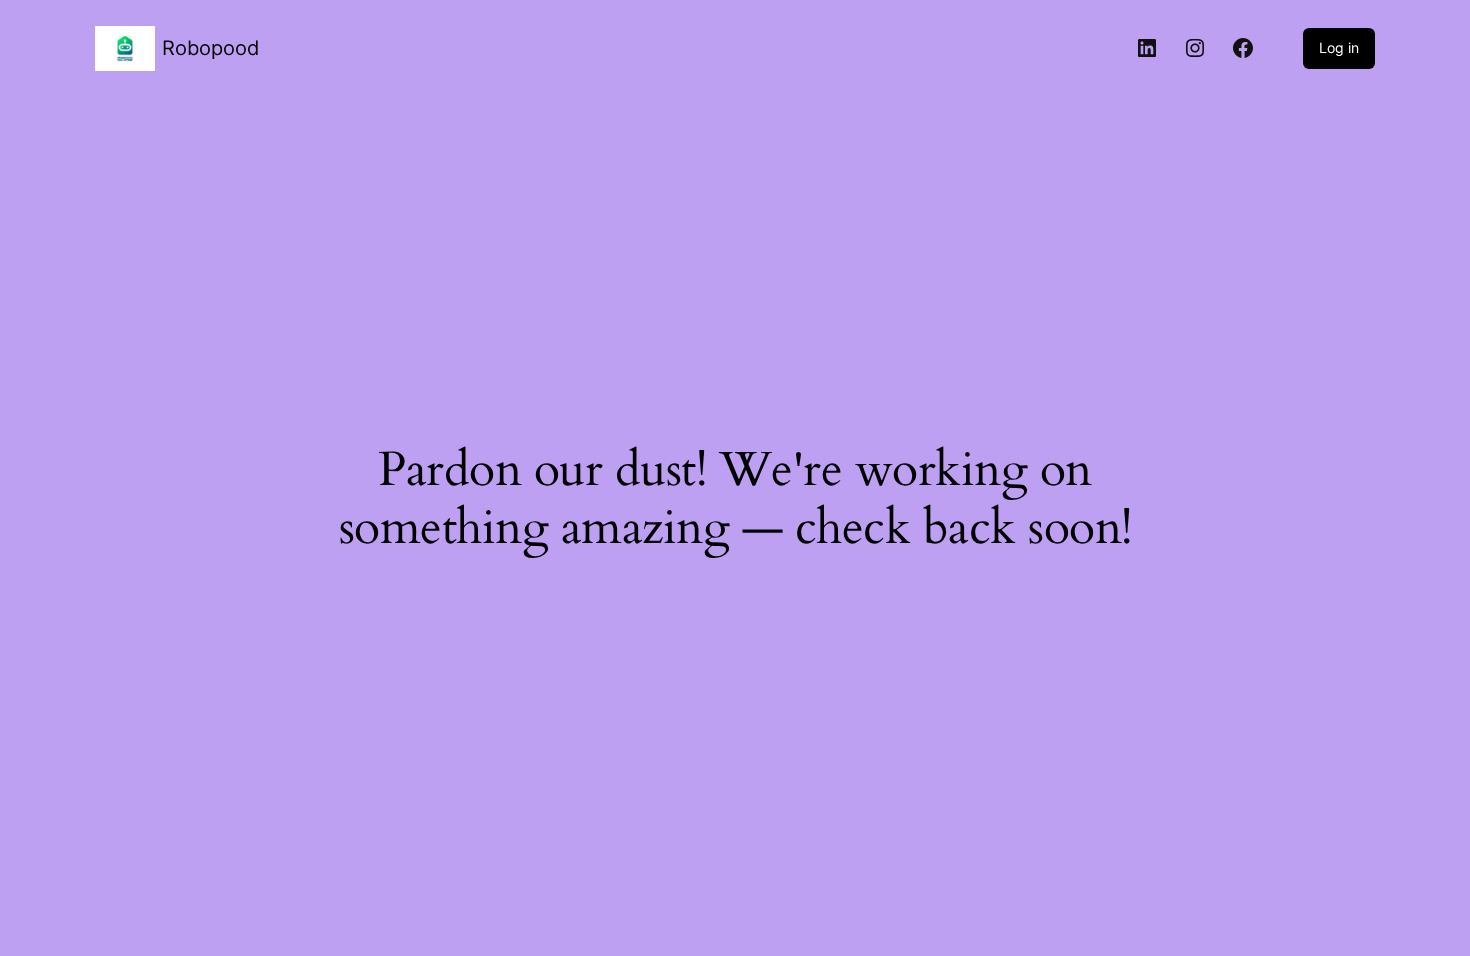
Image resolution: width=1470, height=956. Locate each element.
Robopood (210, 48)
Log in (1339, 47)
